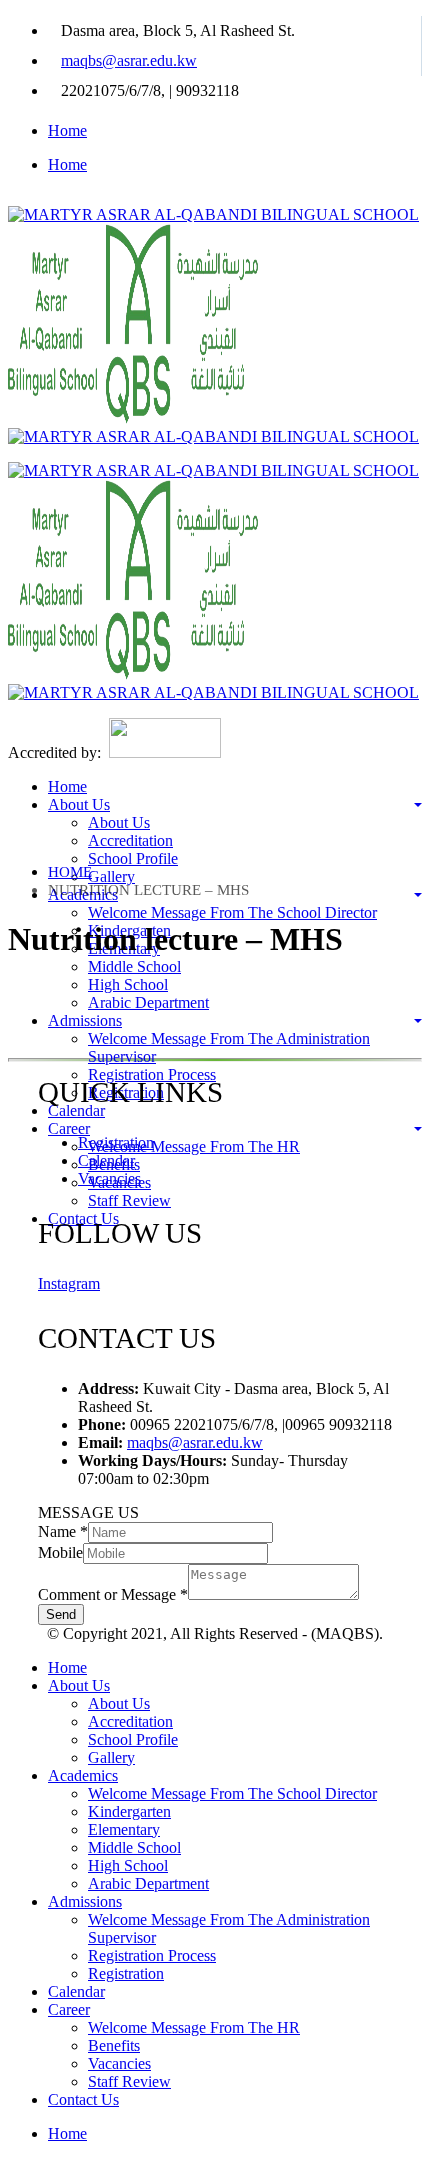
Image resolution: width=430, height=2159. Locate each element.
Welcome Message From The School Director (232, 912)
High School (128, 984)
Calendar (76, 1110)
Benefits (114, 2045)
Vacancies (109, 1178)
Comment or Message (113, 1594)
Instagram (69, 1283)
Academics (83, 1775)
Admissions (85, 1020)
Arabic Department (148, 1002)
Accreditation (130, 840)
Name (63, 1531)
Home (67, 130)
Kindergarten (129, 1811)
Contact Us (83, 2099)
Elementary (124, 1829)
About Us (79, 804)
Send (61, 1614)
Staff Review (129, 1200)
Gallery (111, 876)
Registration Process (152, 1074)
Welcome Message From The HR (194, 1146)
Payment (38, 1252)
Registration (116, 1142)
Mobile (60, 1552)
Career (69, 1128)
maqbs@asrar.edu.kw (129, 60)
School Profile (133, 858)
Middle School (134, 966)
